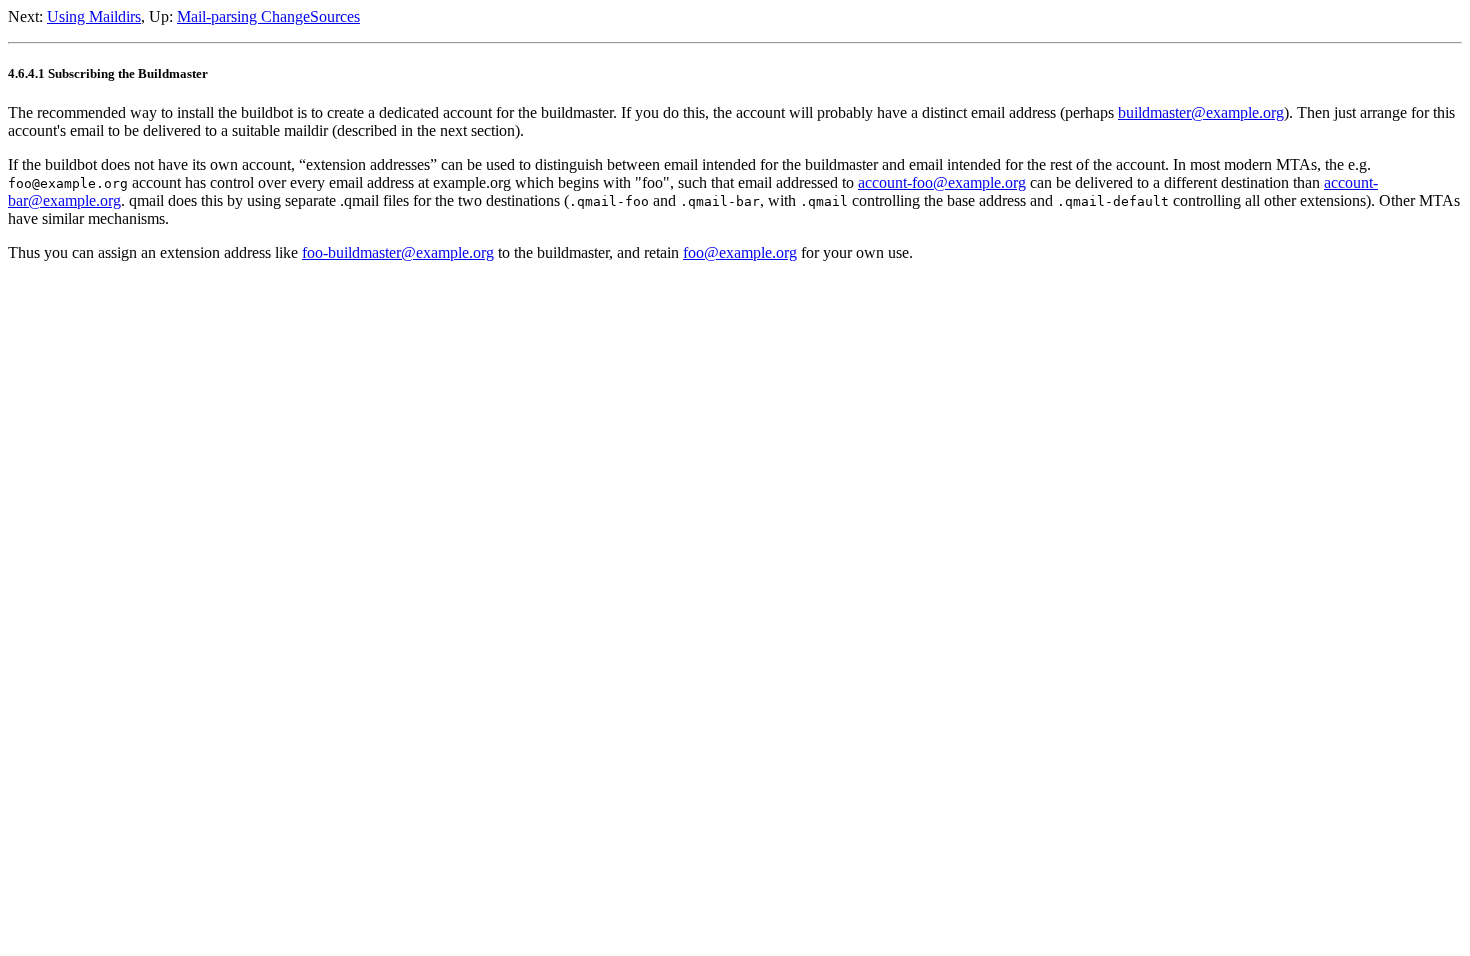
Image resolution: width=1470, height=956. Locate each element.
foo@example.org (740, 252)
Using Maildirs (94, 16)
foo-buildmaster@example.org (398, 252)
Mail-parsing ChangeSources (268, 16)
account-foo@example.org (942, 182)
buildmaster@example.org (1201, 112)
